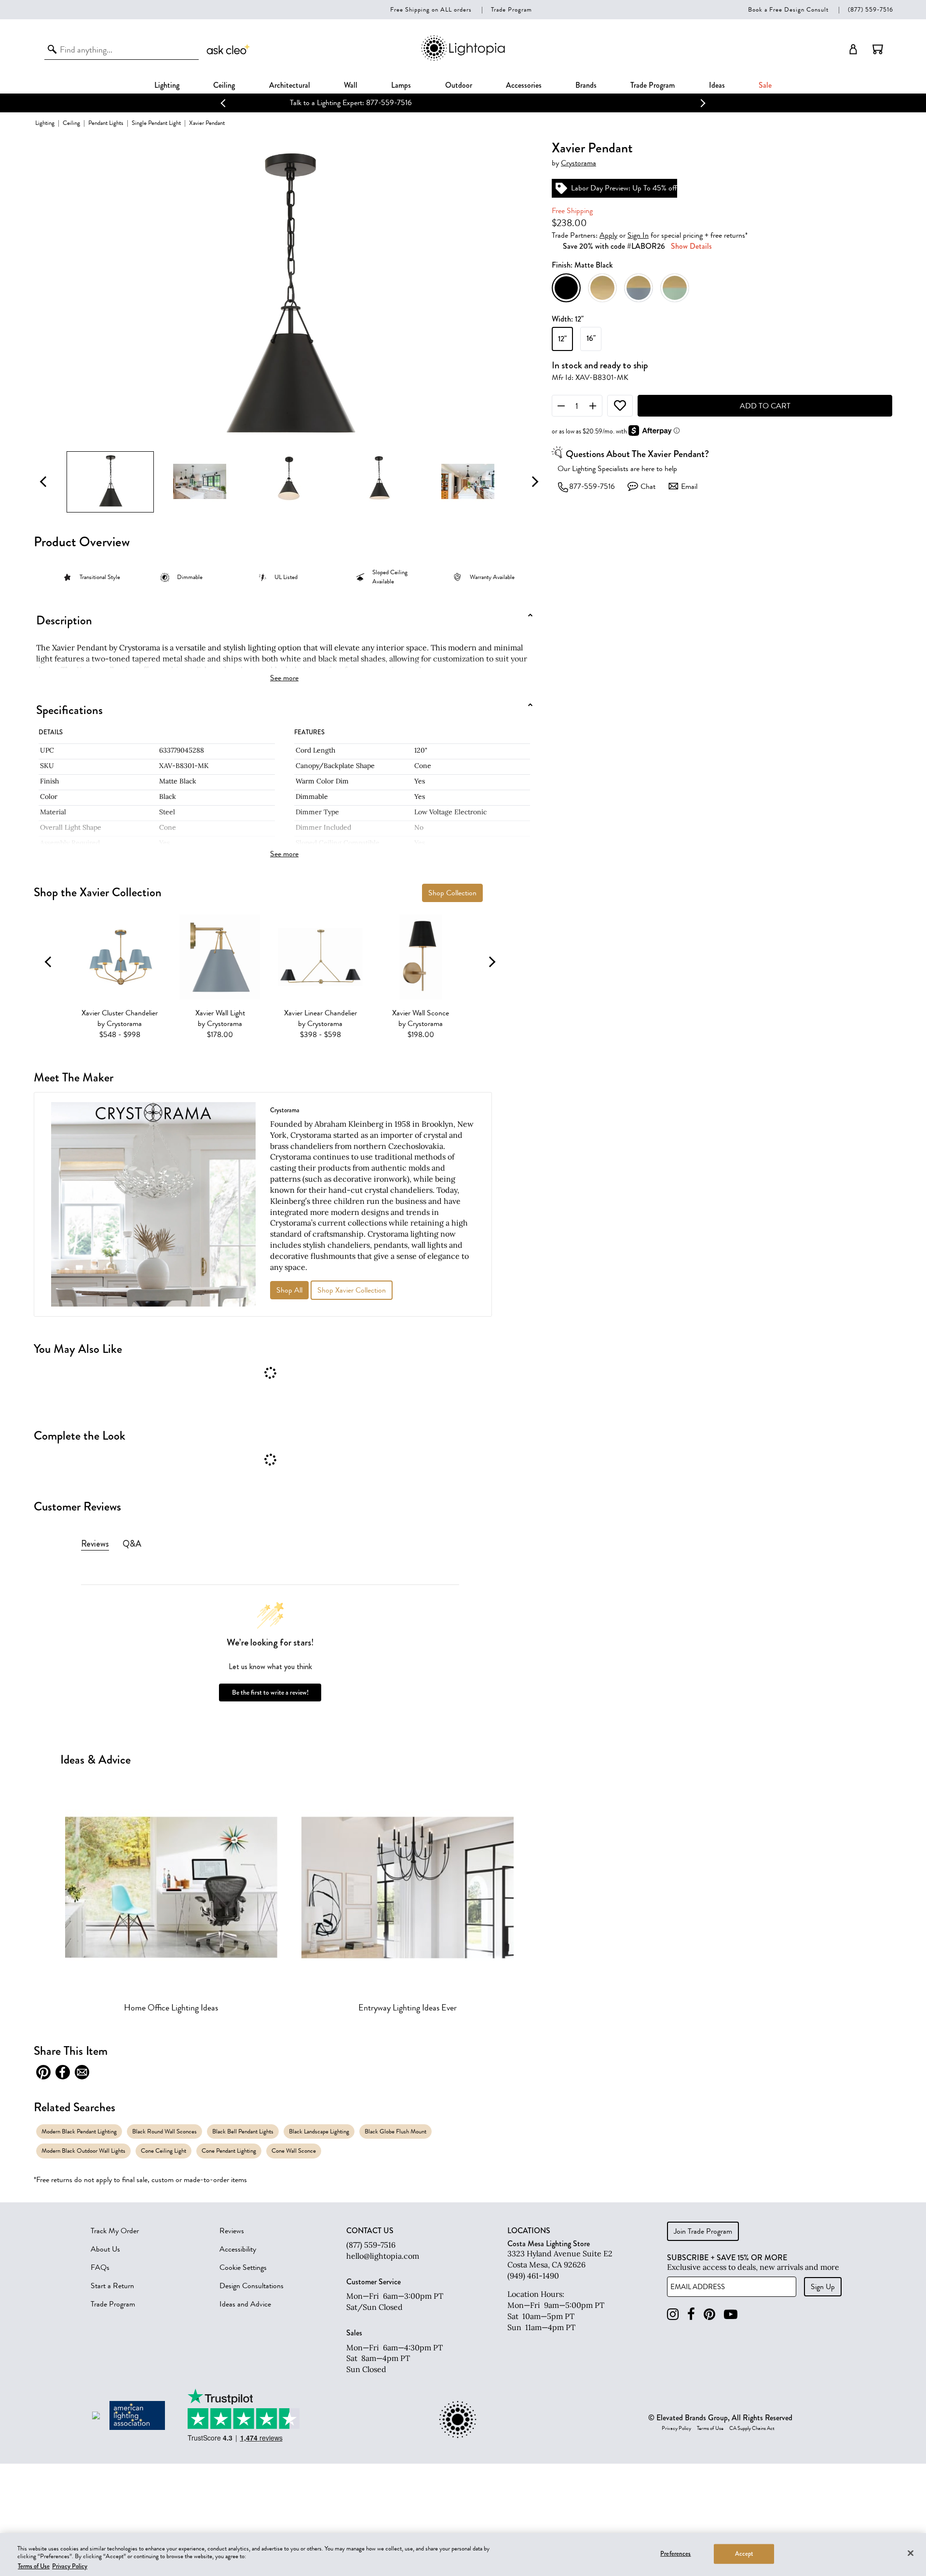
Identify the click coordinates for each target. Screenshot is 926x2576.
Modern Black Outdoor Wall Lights (83, 2151)
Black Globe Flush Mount (395, 2131)
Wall (351, 85)
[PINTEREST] (709, 2314)
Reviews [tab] (95, 1544)
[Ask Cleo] (229, 49)
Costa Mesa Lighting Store (549, 2244)
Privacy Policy (676, 2428)
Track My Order (115, 2231)
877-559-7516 (592, 486)
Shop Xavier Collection (352, 1290)
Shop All (289, 1290)
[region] (463, 2555)
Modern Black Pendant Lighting (79, 2131)
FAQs (100, 2267)
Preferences (675, 2553)
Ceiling (224, 85)
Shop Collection (452, 893)
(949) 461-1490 (533, 2276)
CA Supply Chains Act (752, 2428)
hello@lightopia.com (383, 2256)
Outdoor (459, 85)
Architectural (290, 85)
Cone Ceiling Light (163, 2151)
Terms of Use (710, 2428)
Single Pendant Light (156, 123)
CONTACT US (370, 2231)
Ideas (717, 85)
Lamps (401, 85)
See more (284, 678)
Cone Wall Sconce (294, 2151)
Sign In (638, 235)
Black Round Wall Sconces (164, 2131)
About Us (105, 2249)
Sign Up (823, 2287)
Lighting (167, 85)
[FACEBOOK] (691, 2314)
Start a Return (112, 2286)
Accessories (524, 85)
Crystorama (579, 163)
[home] (463, 59)
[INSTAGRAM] (673, 2314)
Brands (586, 85)
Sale (765, 85)
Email (689, 486)
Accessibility (238, 2249)
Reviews (232, 2231)
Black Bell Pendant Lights (243, 2131)
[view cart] (878, 49)
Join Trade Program (703, 2231)
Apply (608, 235)
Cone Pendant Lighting (229, 2151)
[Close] (911, 2553)
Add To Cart (765, 406)
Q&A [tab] (132, 1544)
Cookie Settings (243, 2267)
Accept (744, 2553)
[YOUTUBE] (731, 2314)
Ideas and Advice (245, 2304)
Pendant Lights (106, 123)
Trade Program (511, 9)
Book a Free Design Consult (788, 9)
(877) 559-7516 (871, 9)
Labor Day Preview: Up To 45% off (463, 103)
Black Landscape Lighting (319, 2131)
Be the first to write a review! (270, 1693)
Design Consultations (252, 2286)
